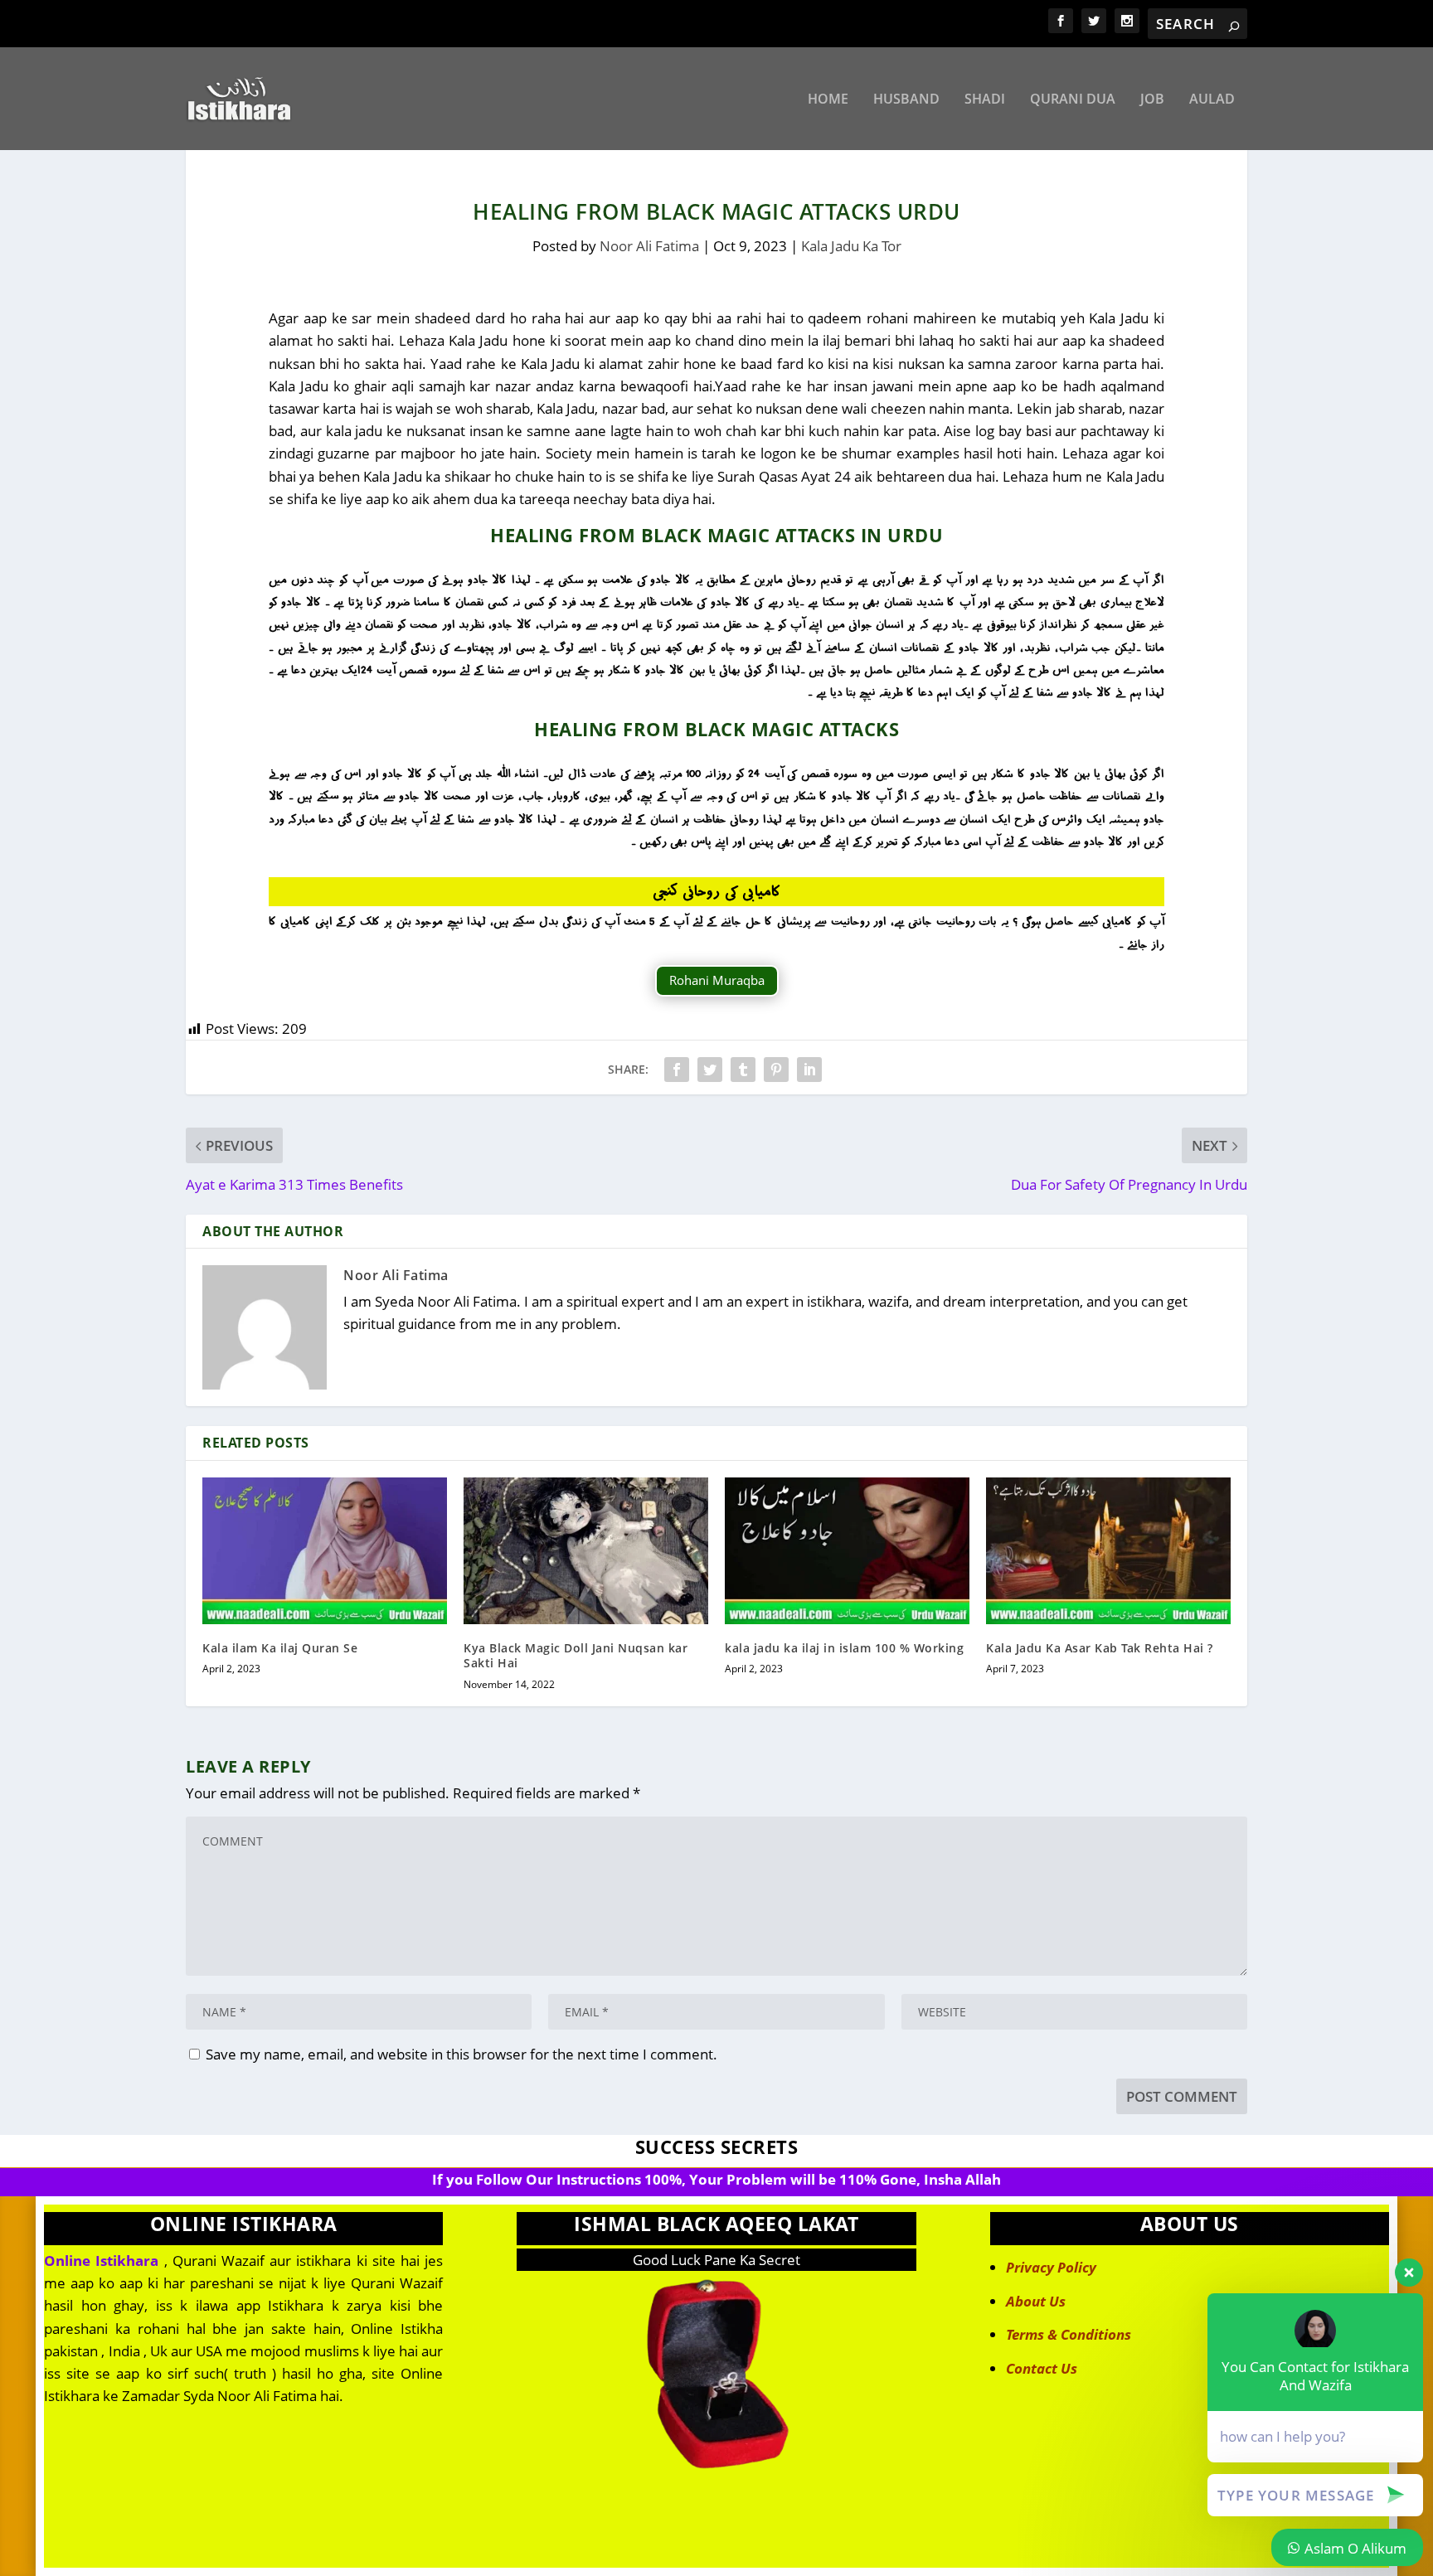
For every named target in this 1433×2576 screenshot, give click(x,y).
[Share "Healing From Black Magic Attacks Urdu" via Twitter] (710, 1070)
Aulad (1212, 100)
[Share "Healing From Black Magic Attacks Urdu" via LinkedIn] (809, 1070)
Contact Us (1042, 2368)
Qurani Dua (1073, 100)
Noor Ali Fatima (649, 246)
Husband (906, 100)
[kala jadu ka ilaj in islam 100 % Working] (847, 1551)
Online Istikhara (101, 2261)
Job (1152, 100)
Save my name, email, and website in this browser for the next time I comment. (461, 2054)
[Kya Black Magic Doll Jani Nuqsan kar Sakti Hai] (586, 1551)
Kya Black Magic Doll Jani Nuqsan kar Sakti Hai (576, 1655)
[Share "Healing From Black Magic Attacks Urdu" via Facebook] (677, 1070)
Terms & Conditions (1069, 2334)
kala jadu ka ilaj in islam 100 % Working (844, 1648)
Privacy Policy (1051, 2267)
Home (828, 100)
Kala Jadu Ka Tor (851, 246)
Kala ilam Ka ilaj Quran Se (280, 1648)
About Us (1036, 2301)
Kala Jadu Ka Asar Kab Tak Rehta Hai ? (1100, 1648)
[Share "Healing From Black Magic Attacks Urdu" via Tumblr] (743, 1070)
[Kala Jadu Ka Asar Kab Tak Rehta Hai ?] (1108, 1551)
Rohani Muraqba (717, 980)
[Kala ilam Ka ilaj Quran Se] (325, 1551)
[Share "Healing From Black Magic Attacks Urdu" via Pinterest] (776, 1070)
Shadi (985, 100)
